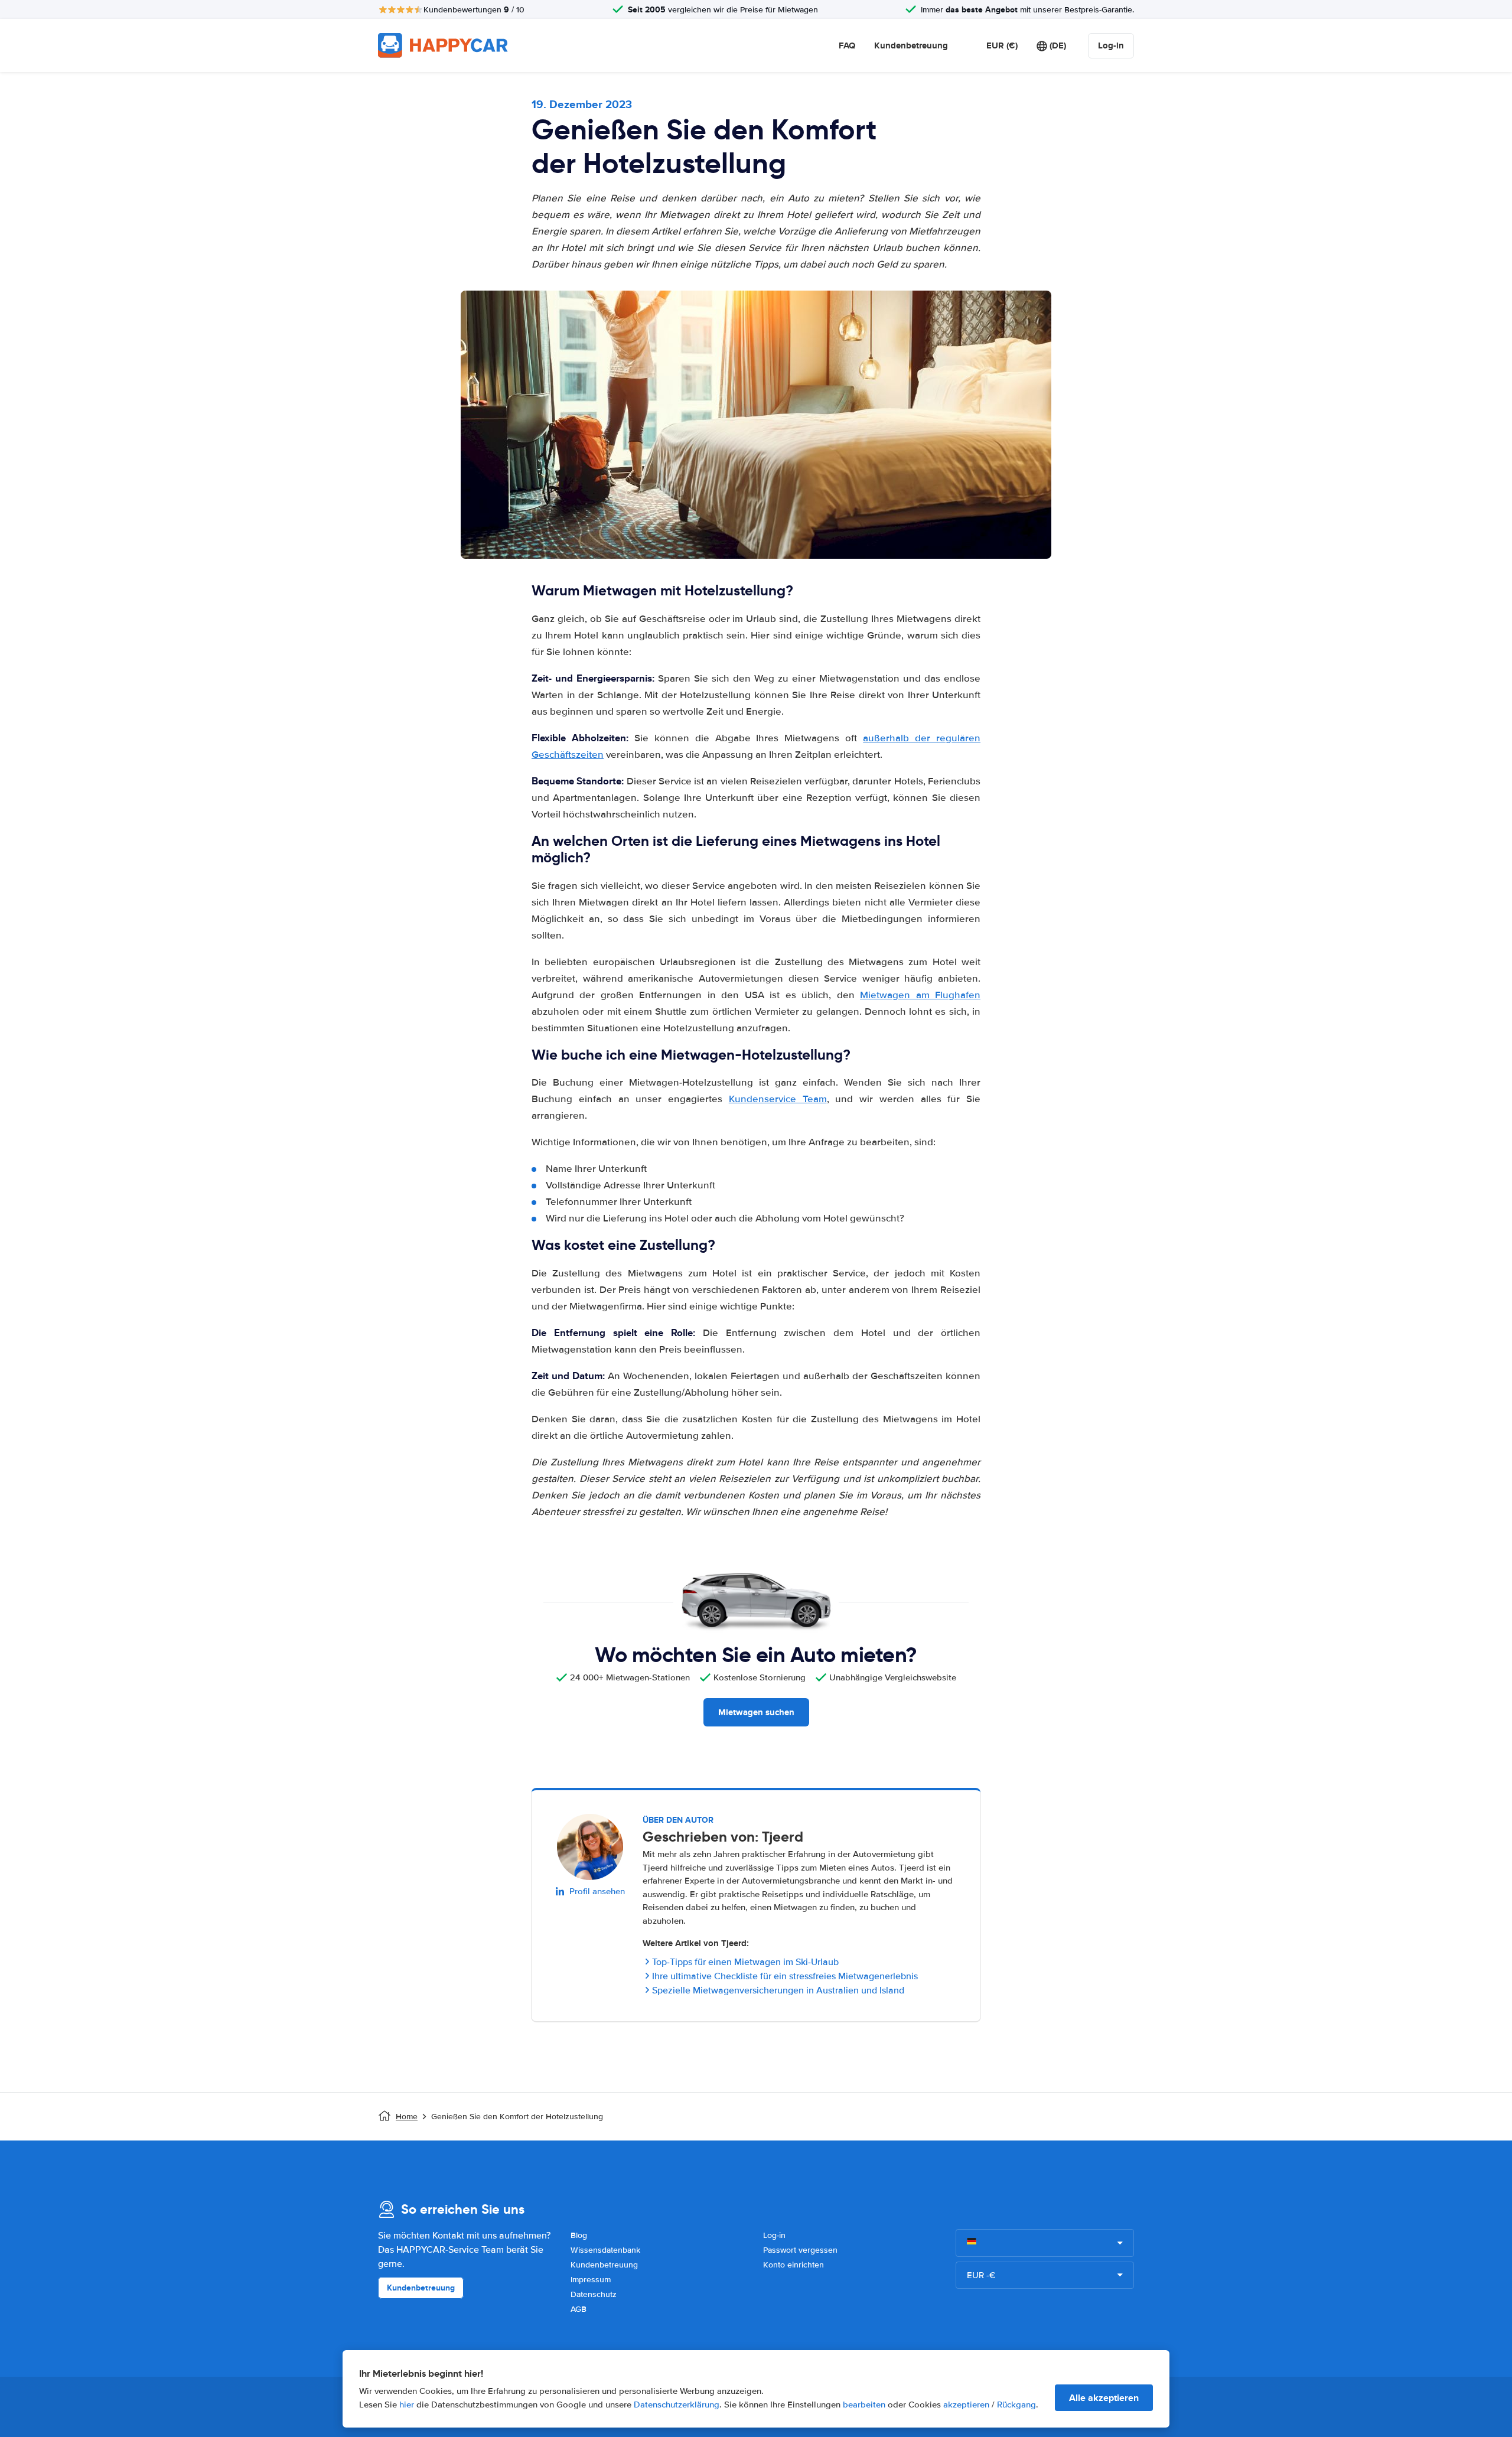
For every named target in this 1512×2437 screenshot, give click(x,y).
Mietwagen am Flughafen (920, 995)
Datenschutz (594, 2294)
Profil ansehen (597, 1891)
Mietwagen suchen (756, 1712)
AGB (579, 2309)
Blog (579, 2235)
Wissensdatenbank (605, 2250)
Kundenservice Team (778, 1099)
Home (407, 2117)
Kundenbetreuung (911, 45)
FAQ (847, 45)
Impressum (591, 2280)
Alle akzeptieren (1104, 2398)
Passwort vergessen (800, 2250)
